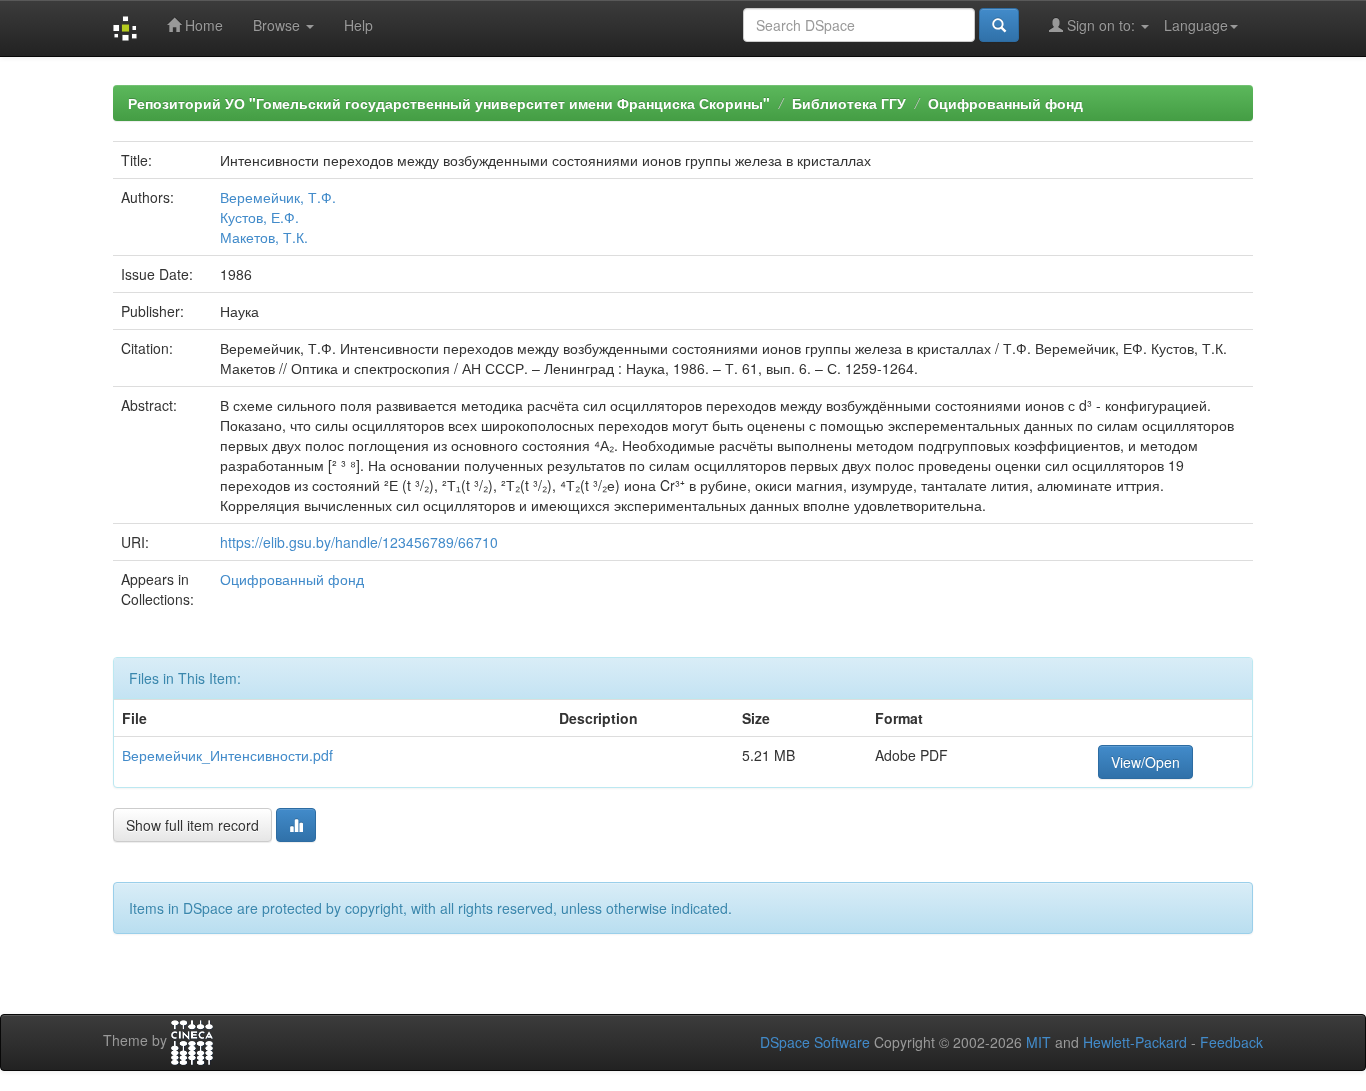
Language (1196, 25)
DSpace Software (815, 1042)
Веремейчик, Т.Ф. (278, 197)
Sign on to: (1101, 25)
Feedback (1231, 1042)
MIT (1038, 1042)
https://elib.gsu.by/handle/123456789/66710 (359, 542)
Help (358, 25)
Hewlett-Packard (1135, 1042)
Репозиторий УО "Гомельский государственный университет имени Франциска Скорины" (449, 103)
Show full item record (192, 825)
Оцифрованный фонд (1005, 103)
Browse (278, 25)
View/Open (1145, 762)
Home (202, 25)
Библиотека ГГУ (849, 103)
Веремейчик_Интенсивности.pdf (227, 755)
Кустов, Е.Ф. (259, 217)
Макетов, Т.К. (264, 237)
